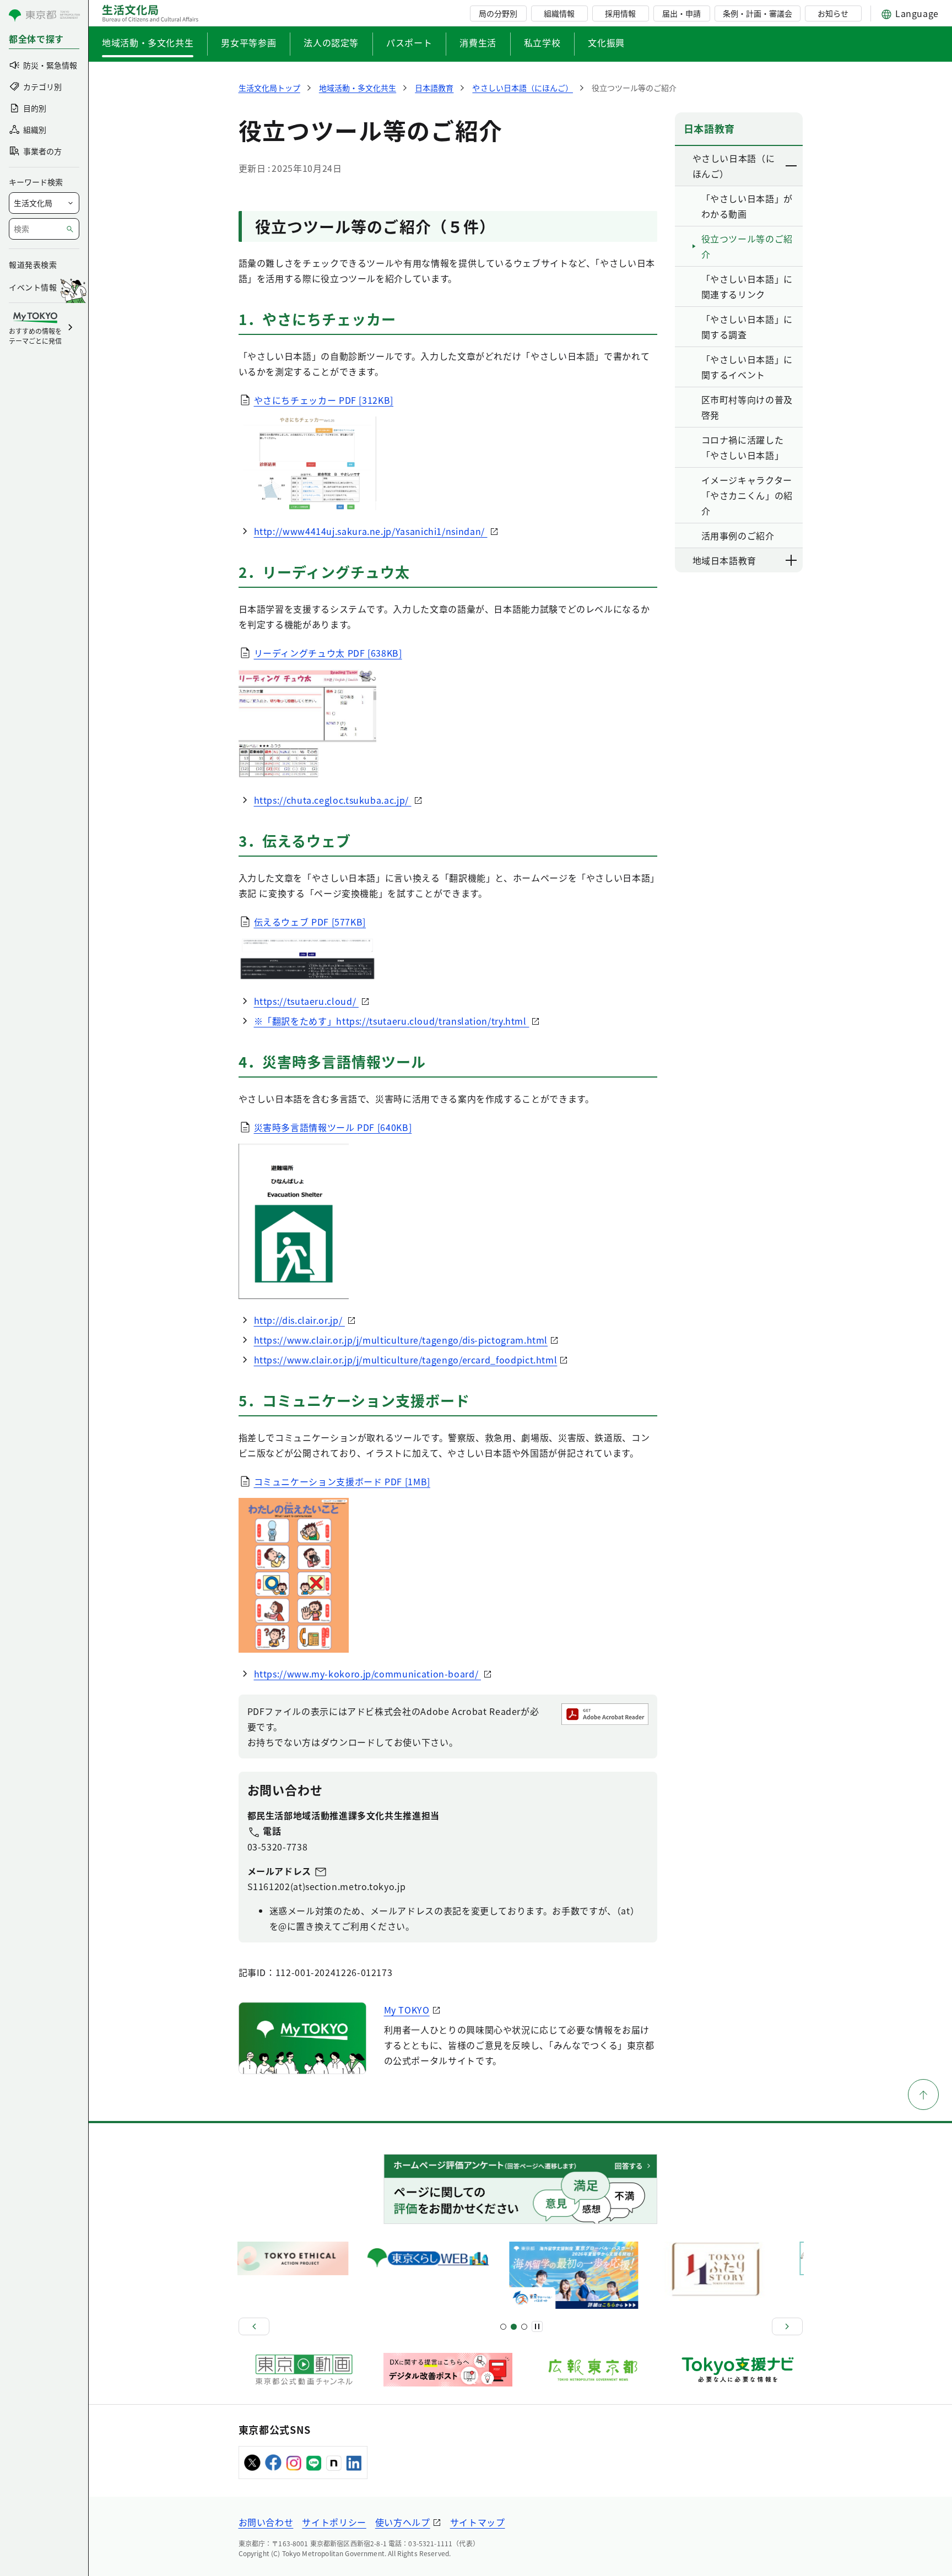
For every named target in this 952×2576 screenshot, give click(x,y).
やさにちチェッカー (324, 400)
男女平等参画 (248, 42)
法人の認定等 (331, 42)
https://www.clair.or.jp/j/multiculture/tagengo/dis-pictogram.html (401, 1340)
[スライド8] (524, 2327)
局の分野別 (498, 13)
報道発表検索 (33, 264)
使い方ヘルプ (403, 2522)
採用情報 (620, 13)
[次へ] (787, 2326)
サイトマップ (478, 2522)
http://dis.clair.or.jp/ (299, 1320)
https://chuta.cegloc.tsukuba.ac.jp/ (333, 800)
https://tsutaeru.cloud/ (306, 1001)
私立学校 (542, 42)
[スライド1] (503, 2327)
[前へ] (254, 2326)
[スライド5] (514, 2327)
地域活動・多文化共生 (148, 42)
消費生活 (478, 42)
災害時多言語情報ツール (333, 1127)
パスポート (409, 42)
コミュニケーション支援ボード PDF (342, 1481)
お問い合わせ (266, 2522)
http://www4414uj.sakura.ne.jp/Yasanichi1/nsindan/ (371, 531)
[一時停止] (537, 2326)
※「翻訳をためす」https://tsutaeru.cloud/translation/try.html (392, 1021)
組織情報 (559, 13)
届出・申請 (681, 13)
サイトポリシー (334, 2522)
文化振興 (606, 42)
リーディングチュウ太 (328, 653)
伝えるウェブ (310, 922)
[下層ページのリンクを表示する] (792, 166)
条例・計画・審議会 (758, 13)
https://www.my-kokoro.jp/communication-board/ (367, 1674)
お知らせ (833, 13)
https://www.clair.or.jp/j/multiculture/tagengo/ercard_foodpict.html (406, 1360)
